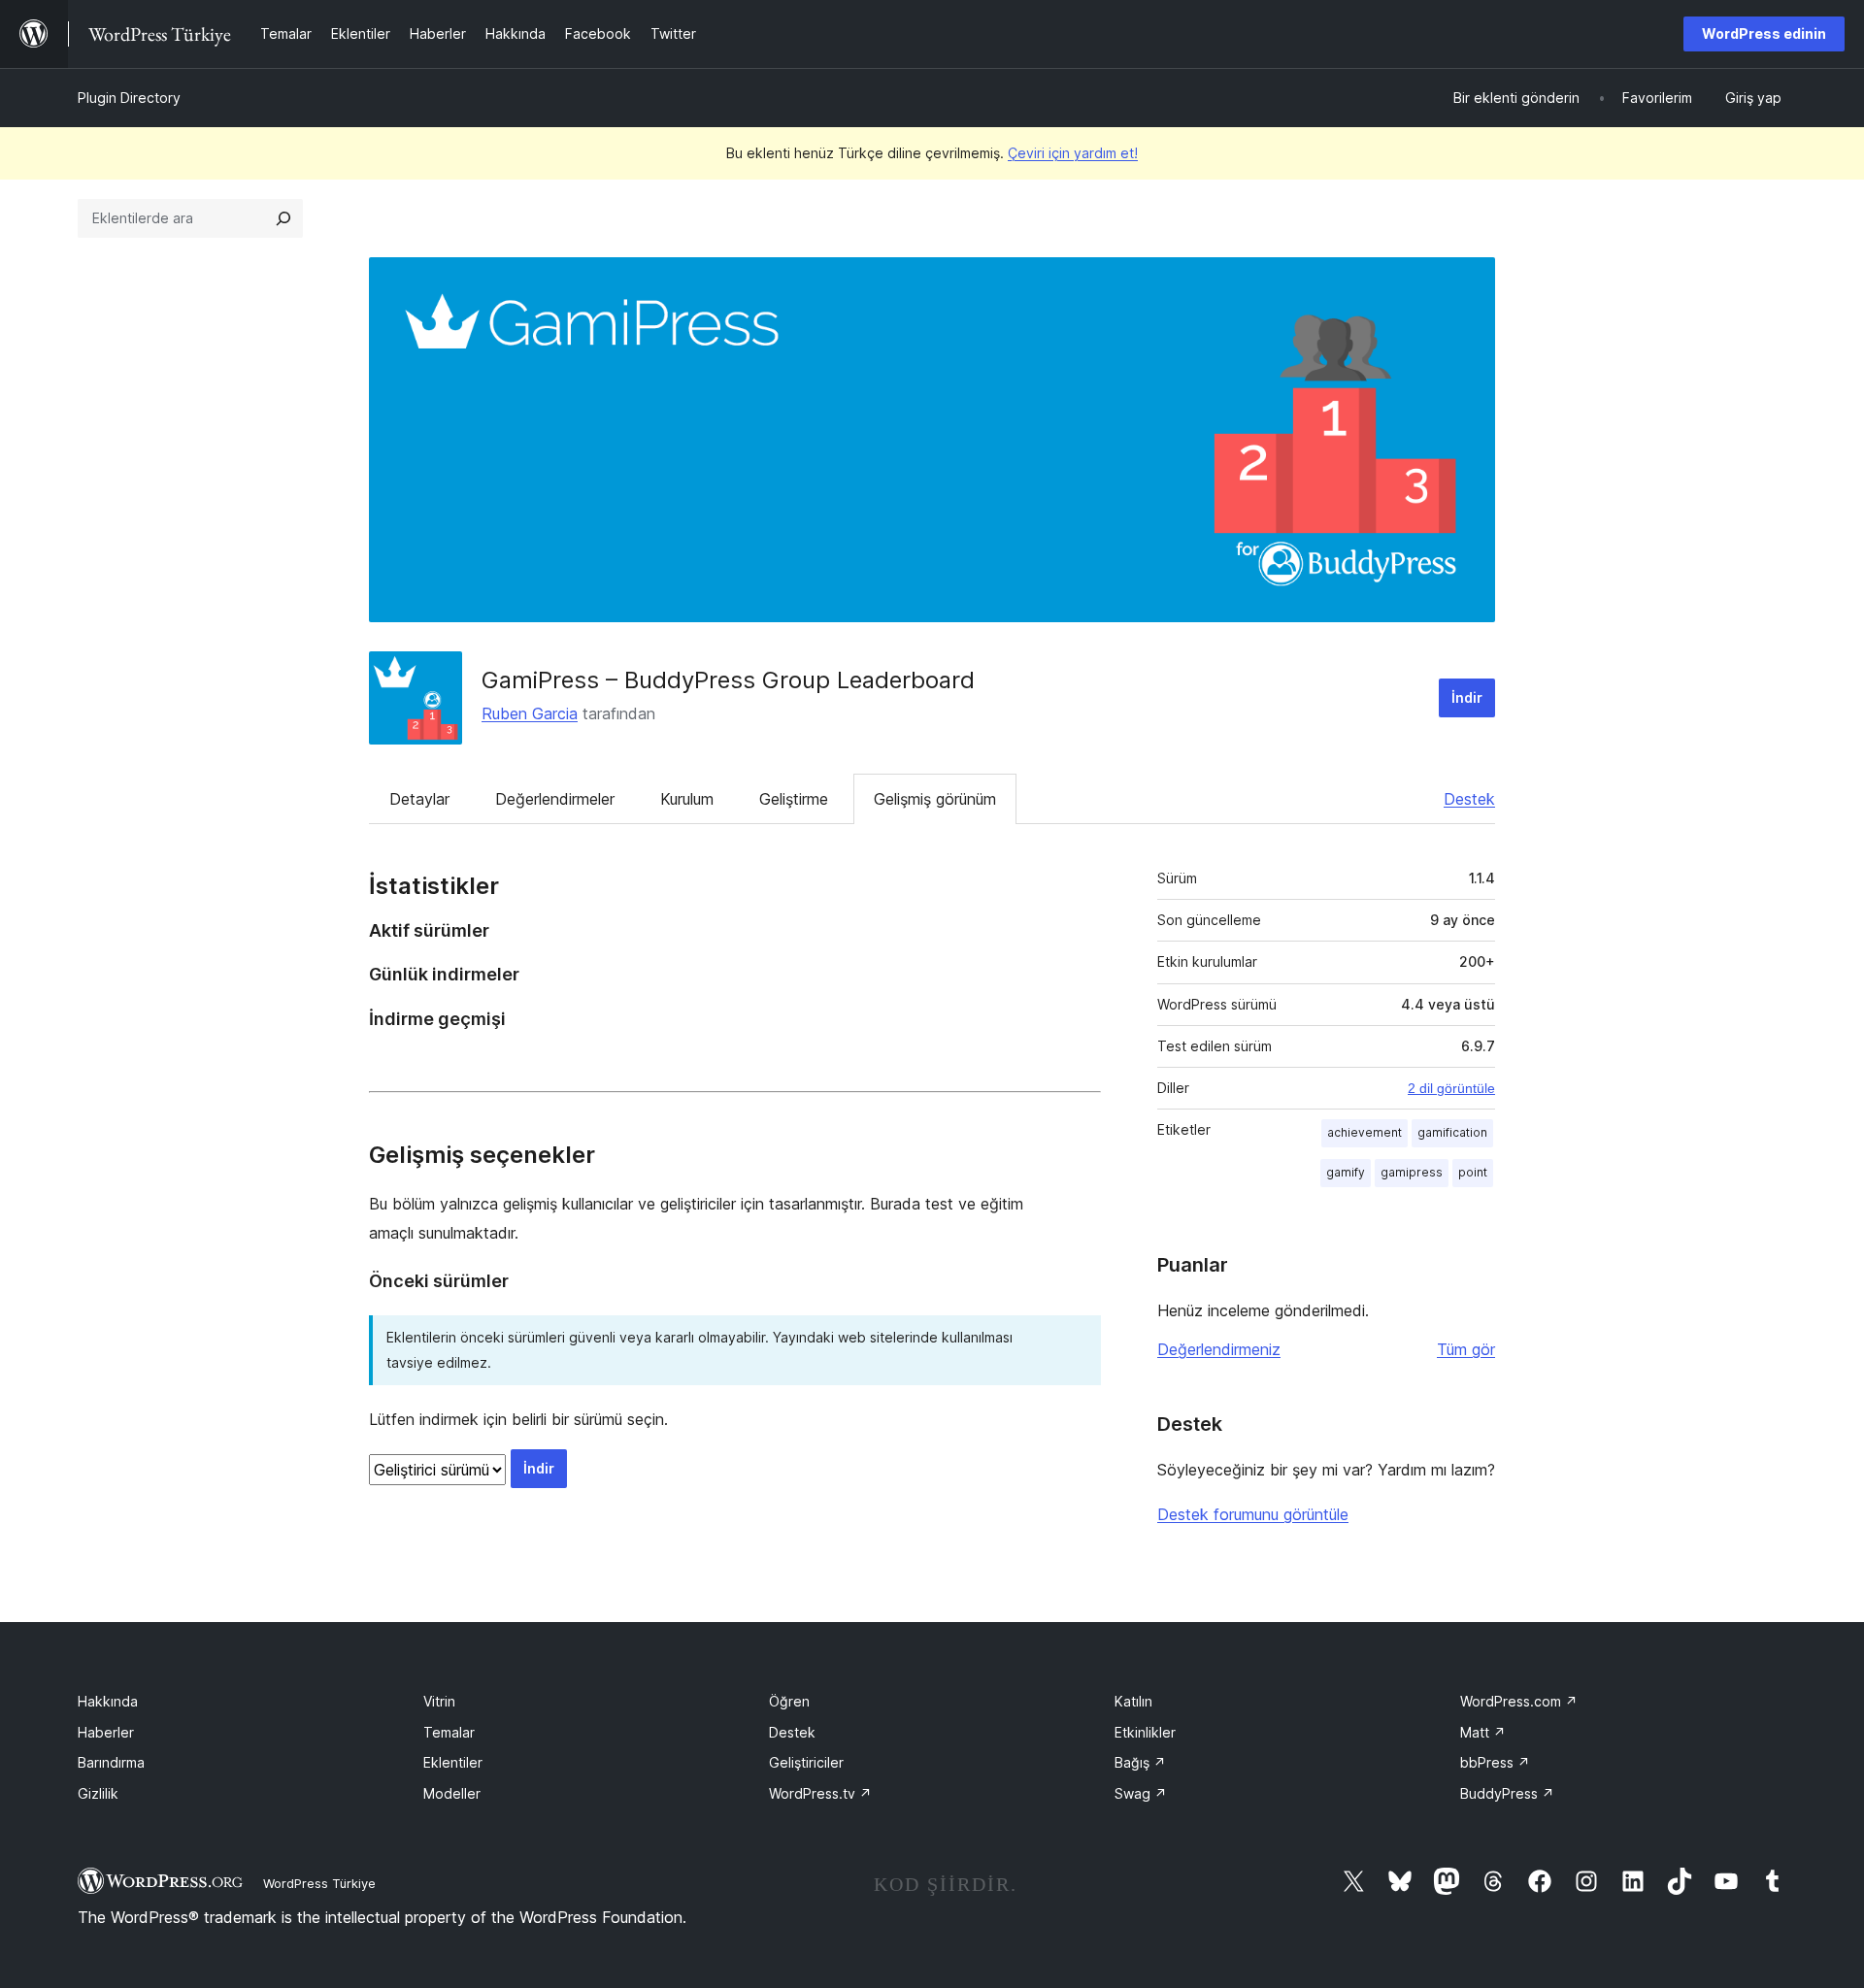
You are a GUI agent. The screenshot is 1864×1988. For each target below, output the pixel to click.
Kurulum (687, 799)
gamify (1346, 1172)
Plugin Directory (129, 98)
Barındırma (111, 1762)
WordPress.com (1519, 1701)
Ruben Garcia (530, 713)
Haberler (106, 1732)
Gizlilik (98, 1793)
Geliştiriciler (806, 1762)
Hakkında (108, 1701)
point (1473, 1172)
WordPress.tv (820, 1793)
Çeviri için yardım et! (1073, 153)
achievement (1365, 1132)
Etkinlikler (1145, 1732)
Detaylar (419, 799)
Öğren (789, 1701)
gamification (1452, 1132)
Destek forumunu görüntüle (1253, 1514)
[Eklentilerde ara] (283, 218)
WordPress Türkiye (319, 1883)
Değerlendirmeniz (1219, 1349)
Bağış (1140, 1762)
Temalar (449, 1732)
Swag (1141, 1793)
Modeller (452, 1793)
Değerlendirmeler (555, 799)
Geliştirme (794, 799)
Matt (1483, 1732)
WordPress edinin (1764, 33)
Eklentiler (453, 1762)
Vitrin (439, 1701)
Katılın (1133, 1701)
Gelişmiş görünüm (935, 799)
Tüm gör (1466, 1349)
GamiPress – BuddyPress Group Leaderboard (728, 680)
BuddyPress (1507, 1793)
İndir (1467, 697)
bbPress (1495, 1762)
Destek (1469, 799)
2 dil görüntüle (1451, 1088)
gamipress (1412, 1172)
